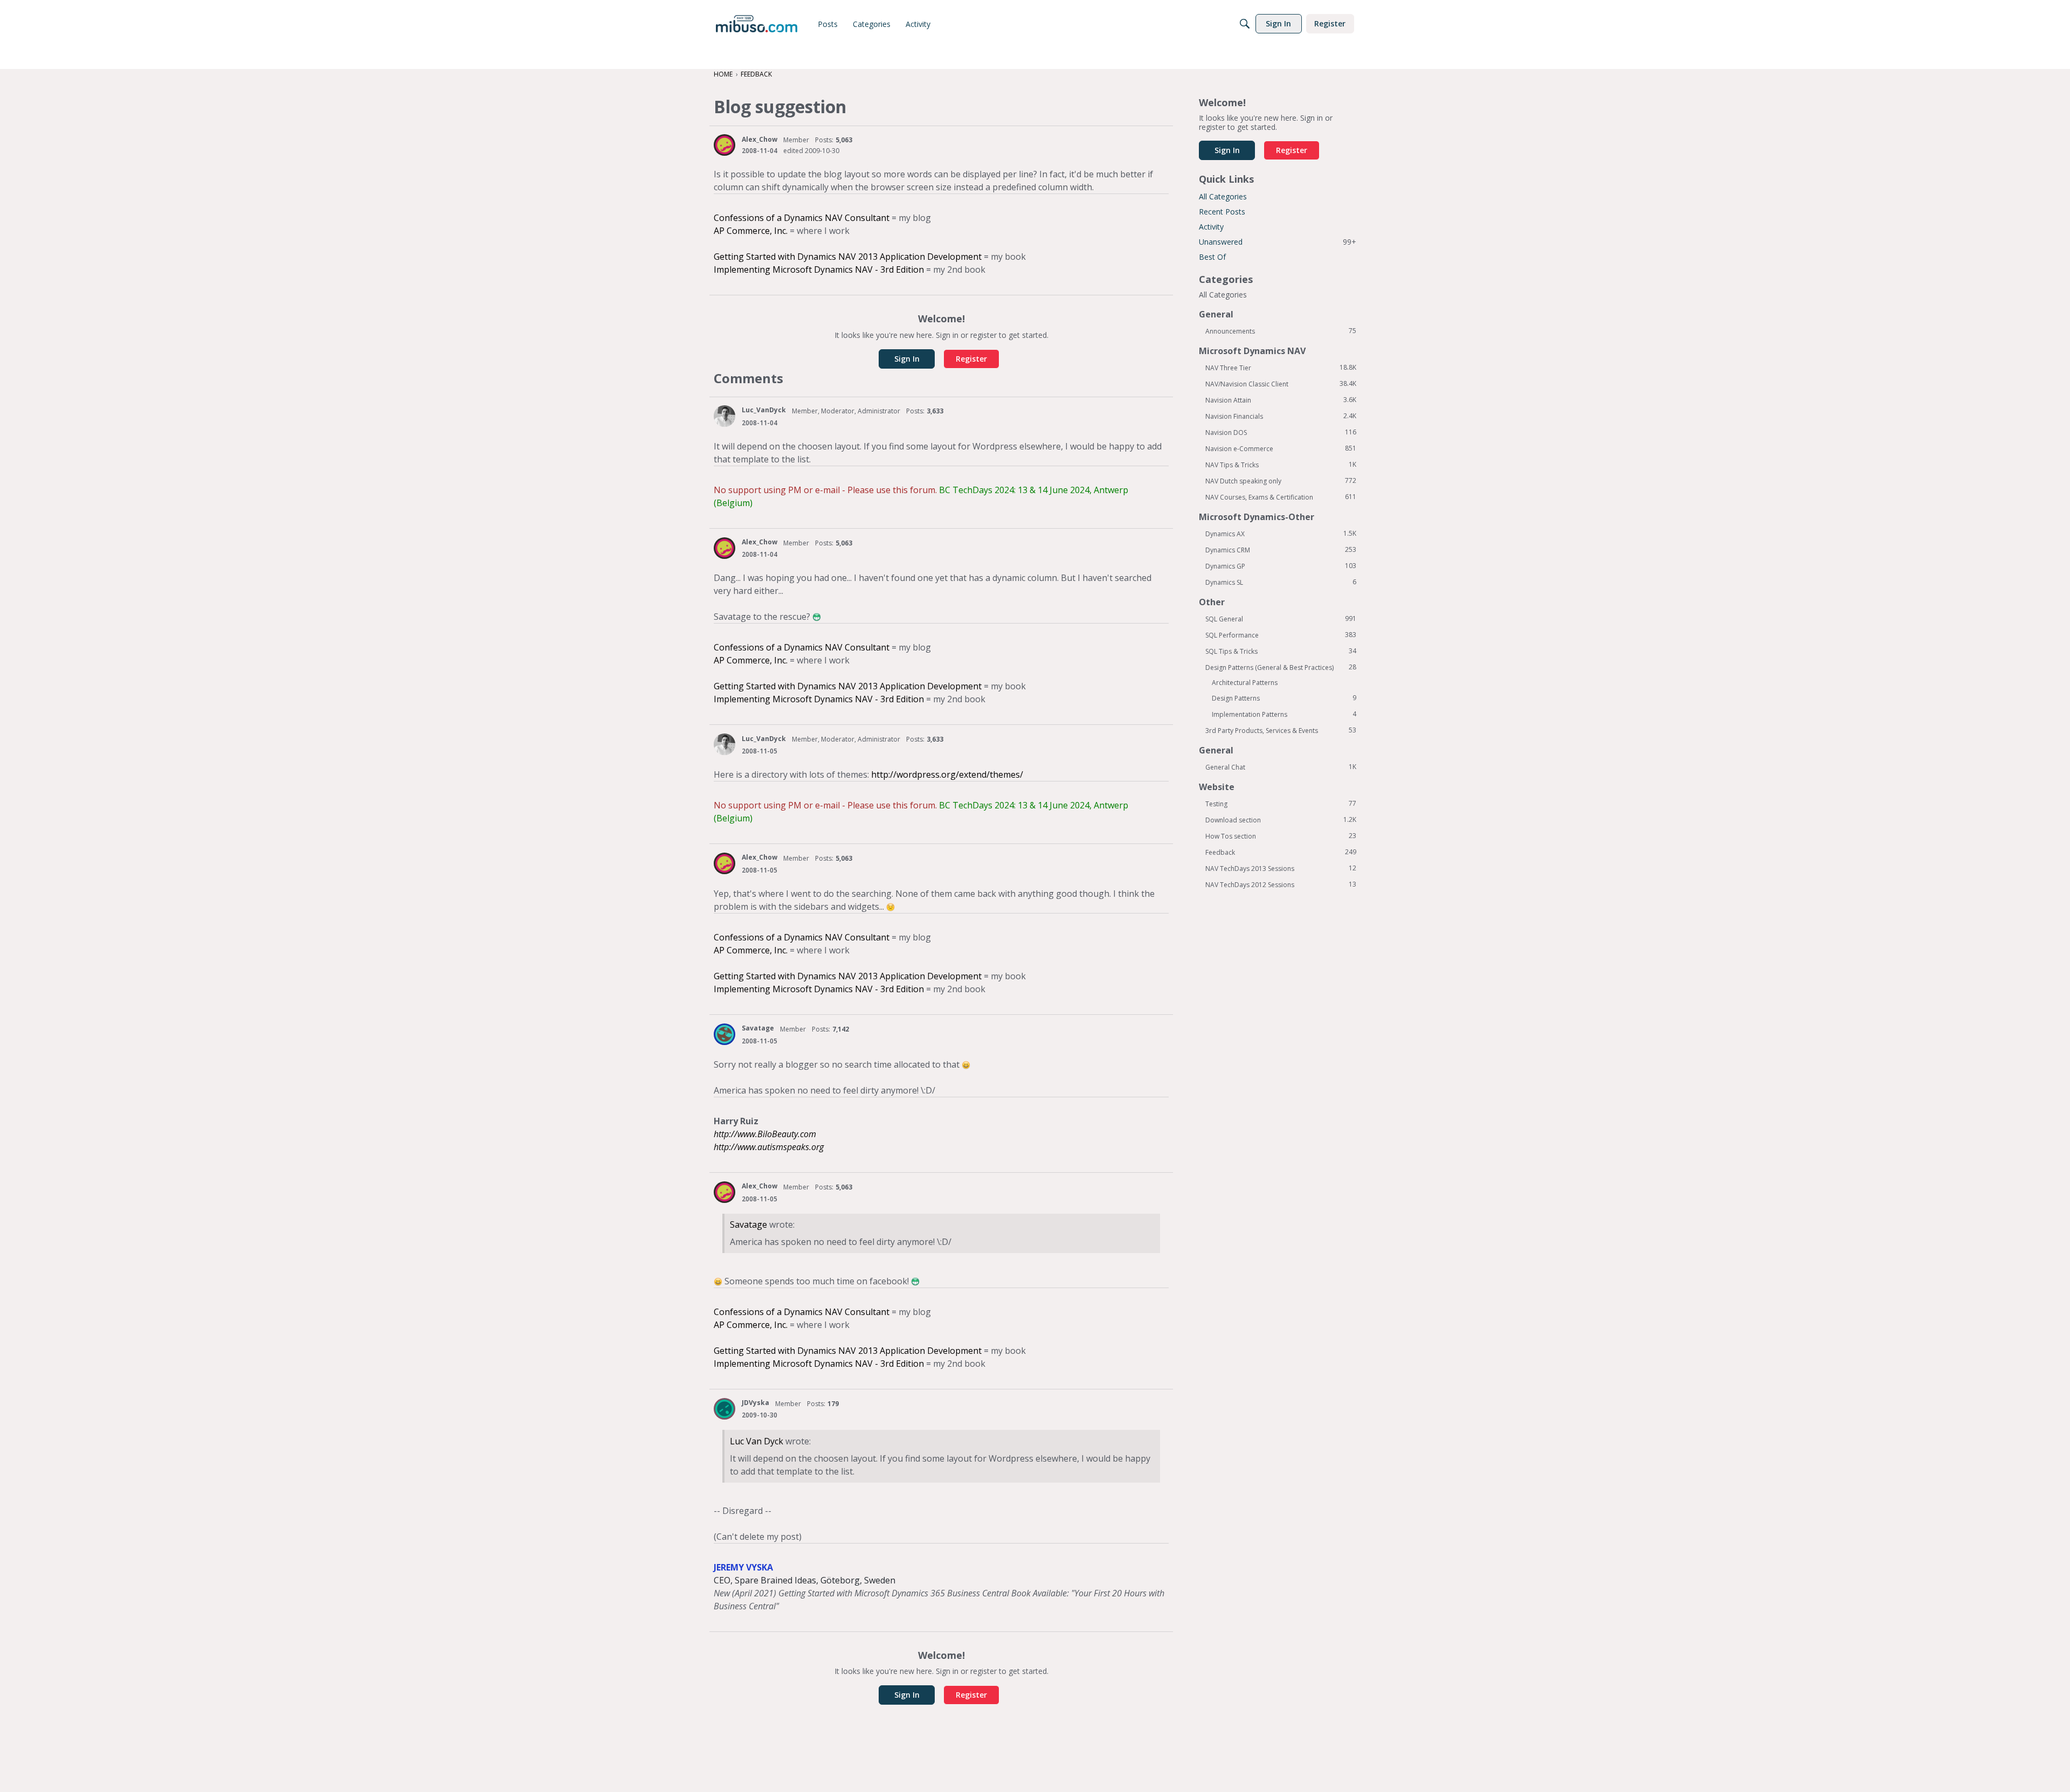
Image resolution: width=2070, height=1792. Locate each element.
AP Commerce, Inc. (751, 231)
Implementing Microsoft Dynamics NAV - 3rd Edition (819, 269)
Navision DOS (1281, 432)
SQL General (1281, 619)
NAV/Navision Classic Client (1281, 384)
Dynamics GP (1281, 566)
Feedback (1281, 852)
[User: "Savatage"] (724, 1034)
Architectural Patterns (1245, 683)
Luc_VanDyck (764, 410)
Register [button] (971, 359)
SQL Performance (1281, 635)
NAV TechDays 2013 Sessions (1281, 868)
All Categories (1223, 196)
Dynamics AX (1281, 534)
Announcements (1281, 331)
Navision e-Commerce (1281, 448)
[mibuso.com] (757, 24)
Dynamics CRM (1281, 550)
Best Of (1212, 257)
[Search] (1245, 24)
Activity (1211, 227)
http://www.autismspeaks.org (769, 1147)
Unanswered (1278, 242)
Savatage (758, 1028)
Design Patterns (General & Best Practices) (1281, 667)
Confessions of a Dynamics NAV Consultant (802, 218)
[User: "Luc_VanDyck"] (724, 416)
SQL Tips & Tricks (1281, 651)
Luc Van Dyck (757, 1441)
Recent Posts (1222, 212)
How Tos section (1281, 836)
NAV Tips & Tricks (1281, 465)
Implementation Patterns (1284, 714)
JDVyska (755, 1403)
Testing (1281, 804)
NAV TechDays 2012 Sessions (1281, 884)
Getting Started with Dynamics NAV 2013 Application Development (848, 257)
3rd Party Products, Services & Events (1281, 730)
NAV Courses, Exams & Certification (1281, 497)
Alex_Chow (760, 139)
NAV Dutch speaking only (1281, 481)
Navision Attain (1281, 400)
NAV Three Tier (1281, 368)
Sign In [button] (907, 359)
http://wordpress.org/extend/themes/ (947, 774)
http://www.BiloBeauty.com (765, 1134)
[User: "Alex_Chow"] (724, 145)
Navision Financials (1281, 416)
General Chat (1281, 767)
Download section (1281, 820)
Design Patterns (1284, 698)
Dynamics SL (1281, 582)
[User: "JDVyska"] (724, 1409)
